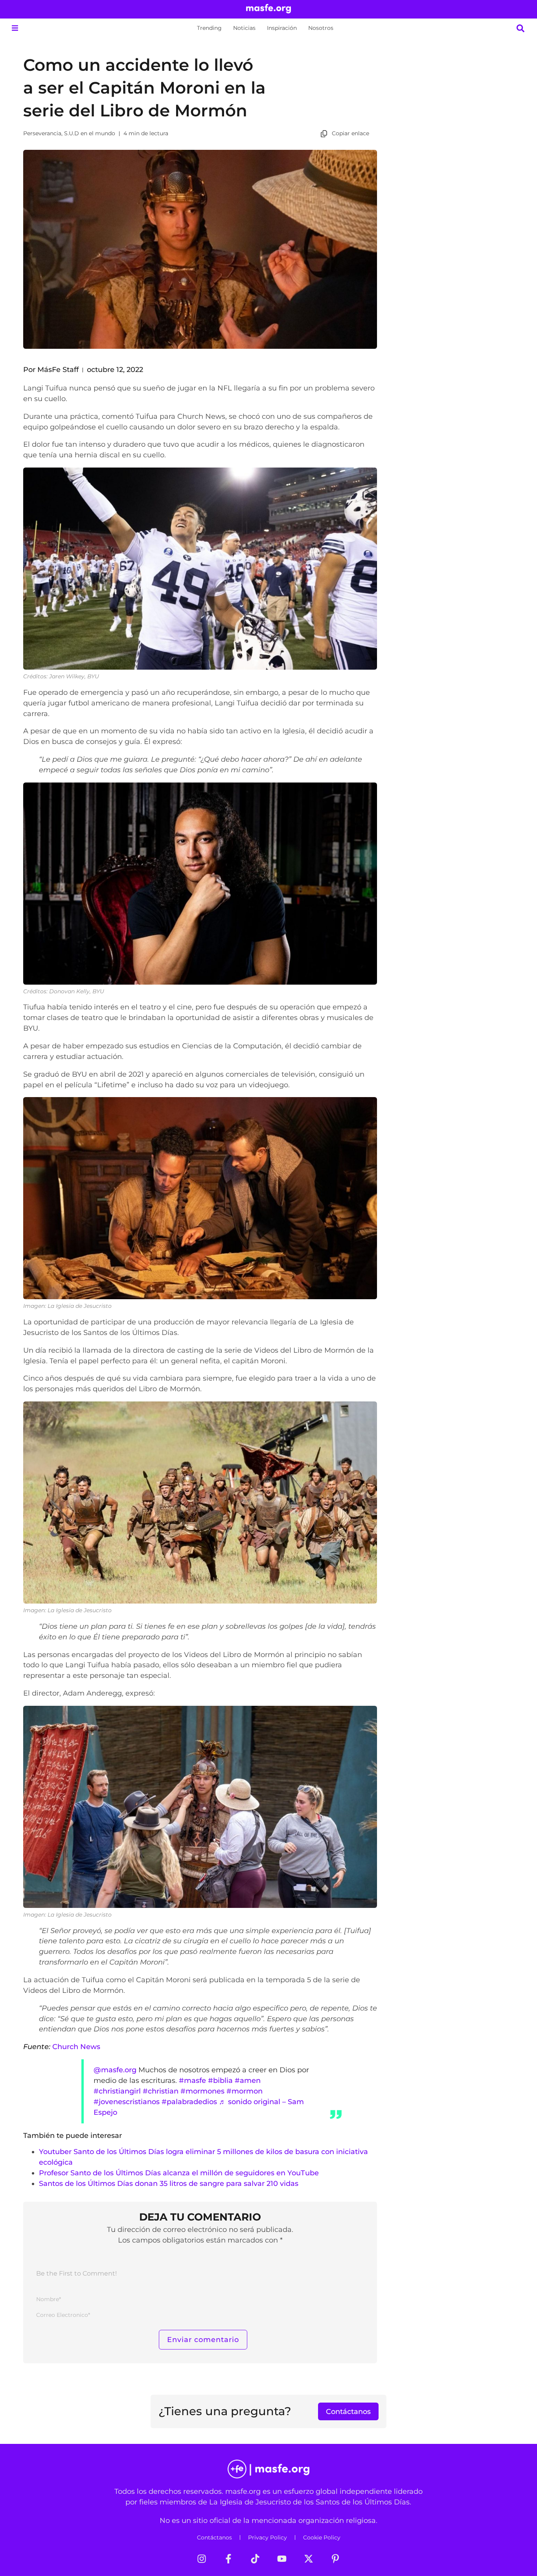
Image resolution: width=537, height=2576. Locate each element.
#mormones (202, 2091)
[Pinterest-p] (335, 2559)
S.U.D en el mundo (90, 133)
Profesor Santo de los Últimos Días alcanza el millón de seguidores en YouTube (179, 2173)
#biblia (220, 2080)
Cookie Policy (322, 2537)
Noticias (244, 28)
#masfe (192, 2080)
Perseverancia (42, 133)
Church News (76, 2047)
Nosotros (321, 28)
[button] (15, 28)
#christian (161, 2091)
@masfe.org (115, 2070)
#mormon (245, 2091)
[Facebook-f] (228, 2559)
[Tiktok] (255, 2559)
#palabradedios (189, 2102)
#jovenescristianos (127, 2102)
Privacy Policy (268, 2537)
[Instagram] (202, 2559)
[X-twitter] (309, 2559)
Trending (209, 28)
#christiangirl (117, 2091)
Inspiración (282, 28)
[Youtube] (282, 2559)
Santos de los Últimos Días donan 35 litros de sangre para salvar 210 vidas (169, 2183)
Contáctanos (214, 2537)
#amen (248, 2080)
